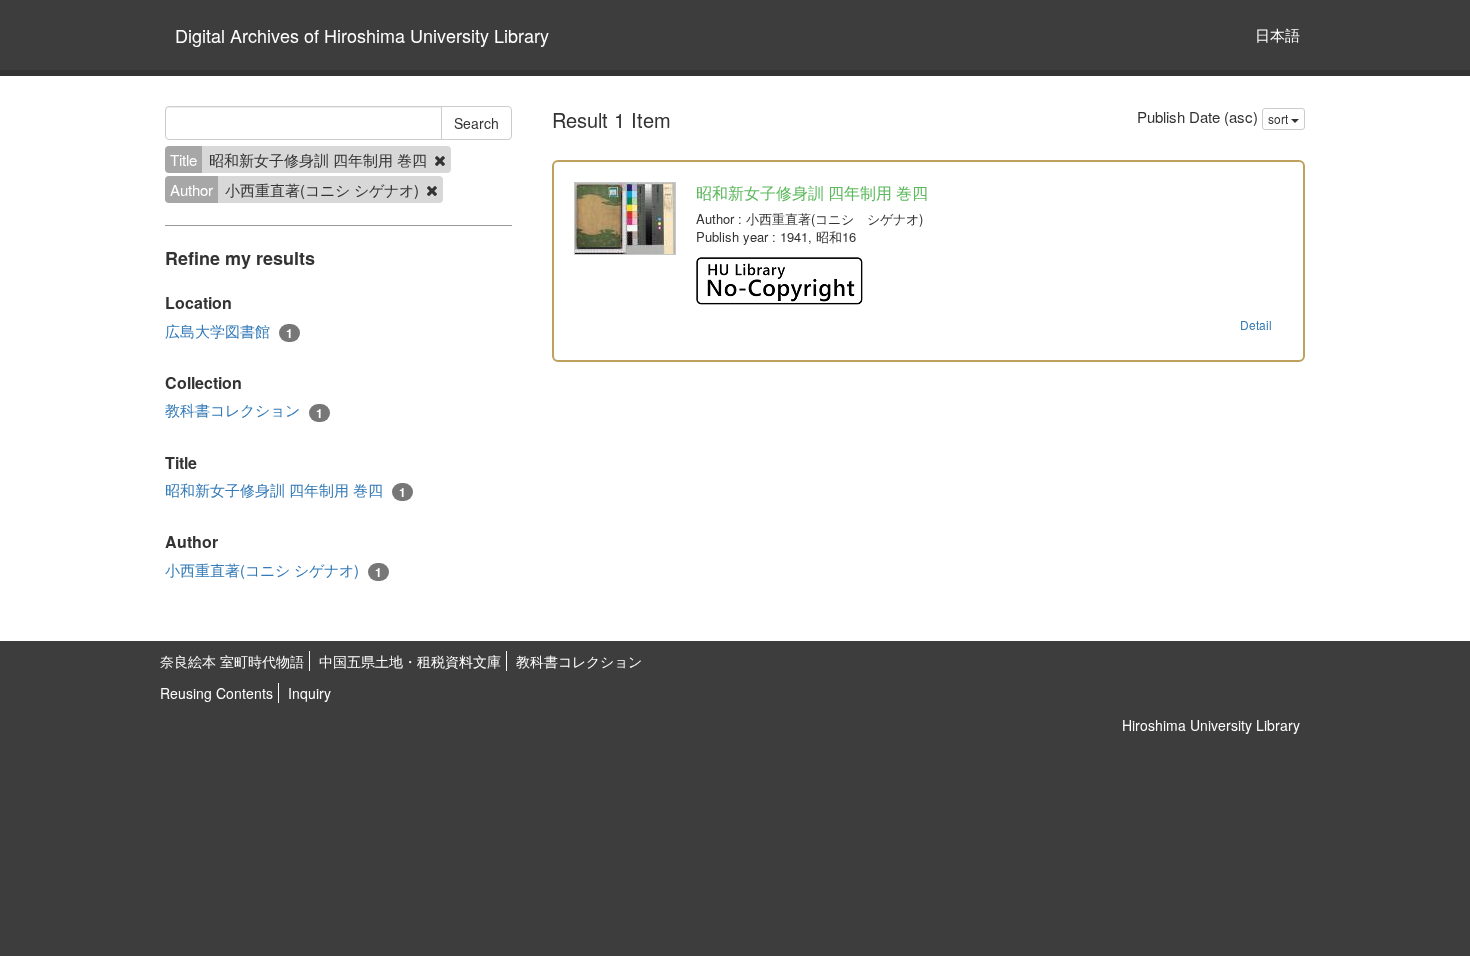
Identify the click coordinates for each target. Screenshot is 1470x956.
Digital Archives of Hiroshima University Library (362, 35)
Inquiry (309, 693)
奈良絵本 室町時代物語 (232, 661)
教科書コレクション (244, 410)
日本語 (1277, 34)
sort (1279, 118)
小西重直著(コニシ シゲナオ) (273, 570)
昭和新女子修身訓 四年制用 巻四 (285, 490)
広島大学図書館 (229, 331)
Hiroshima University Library (1211, 725)
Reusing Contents (216, 693)
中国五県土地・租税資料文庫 (410, 661)
